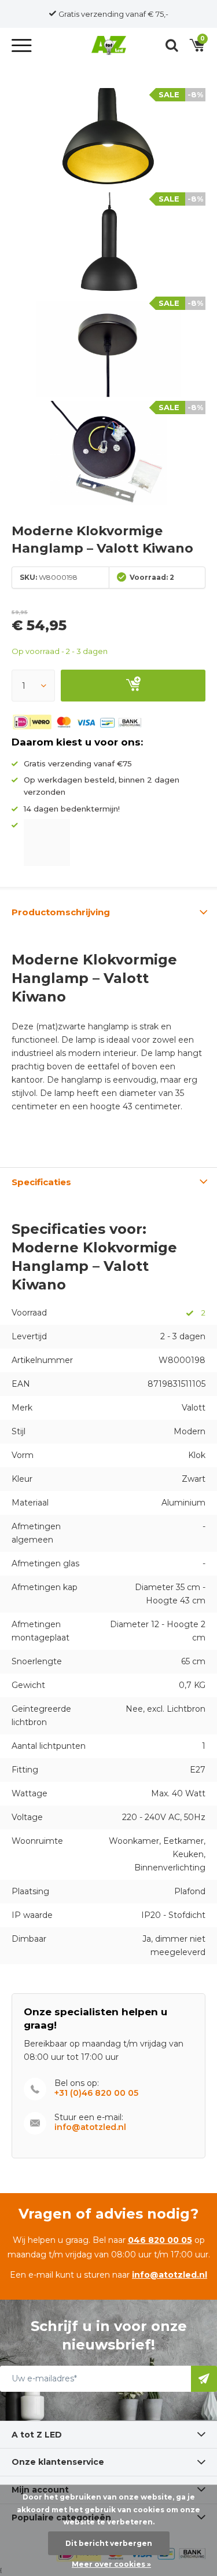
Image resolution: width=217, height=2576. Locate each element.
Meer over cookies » (111, 2564)
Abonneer (204, 2379)
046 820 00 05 (160, 2240)
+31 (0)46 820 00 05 (96, 2093)
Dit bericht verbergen (109, 2543)
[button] (23, 45)
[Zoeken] (172, 45)
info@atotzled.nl (90, 2127)
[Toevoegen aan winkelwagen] (133, 686)
